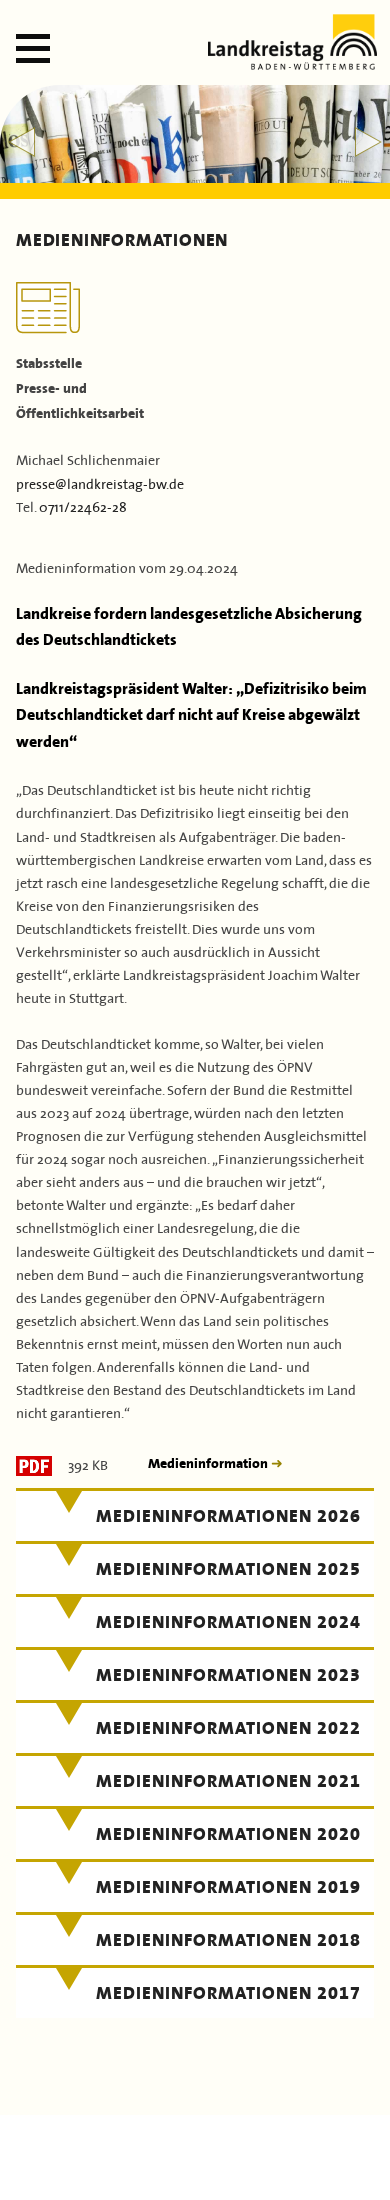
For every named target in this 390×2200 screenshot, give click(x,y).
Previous (21, 142)
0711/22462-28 (83, 505)
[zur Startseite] (292, 63)
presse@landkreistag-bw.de (100, 482)
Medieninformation (209, 1463)
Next (368, 142)
